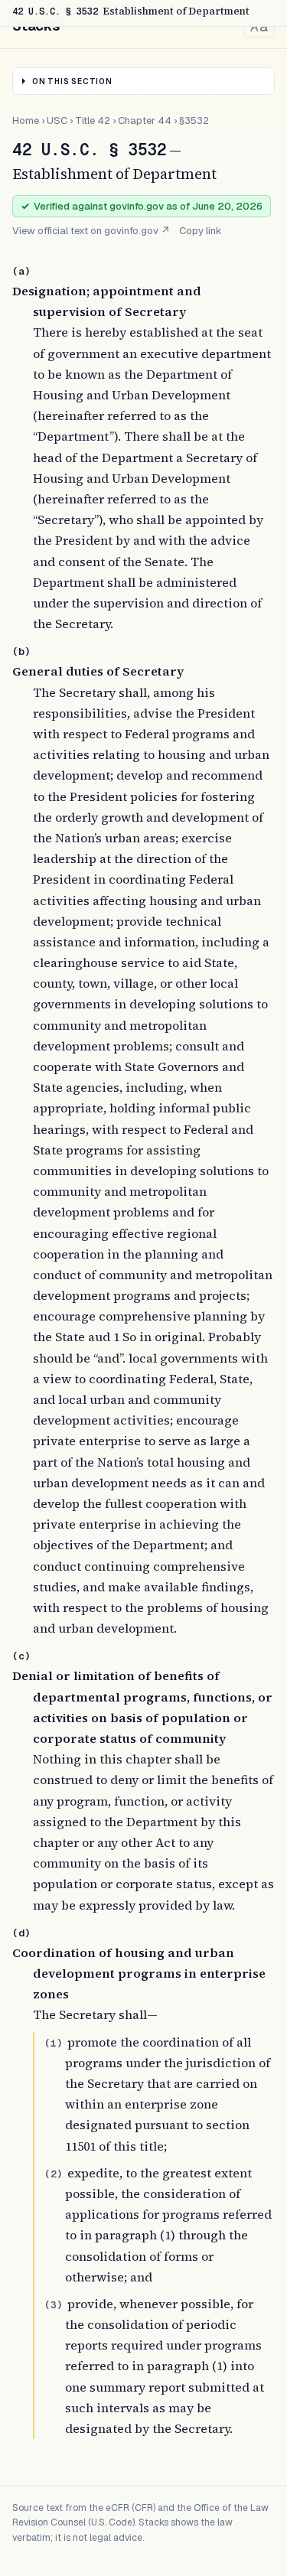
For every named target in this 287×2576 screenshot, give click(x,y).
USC (57, 120)
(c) (21, 1656)
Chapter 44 (145, 120)
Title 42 (93, 120)
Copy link (201, 231)
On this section (72, 81)
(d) (21, 1933)
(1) (54, 2043)
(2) (54, 2174)
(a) (21, 271)
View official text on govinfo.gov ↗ (91, 231)
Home (26, 120)
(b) (21, 651)
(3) (54, 2305)
